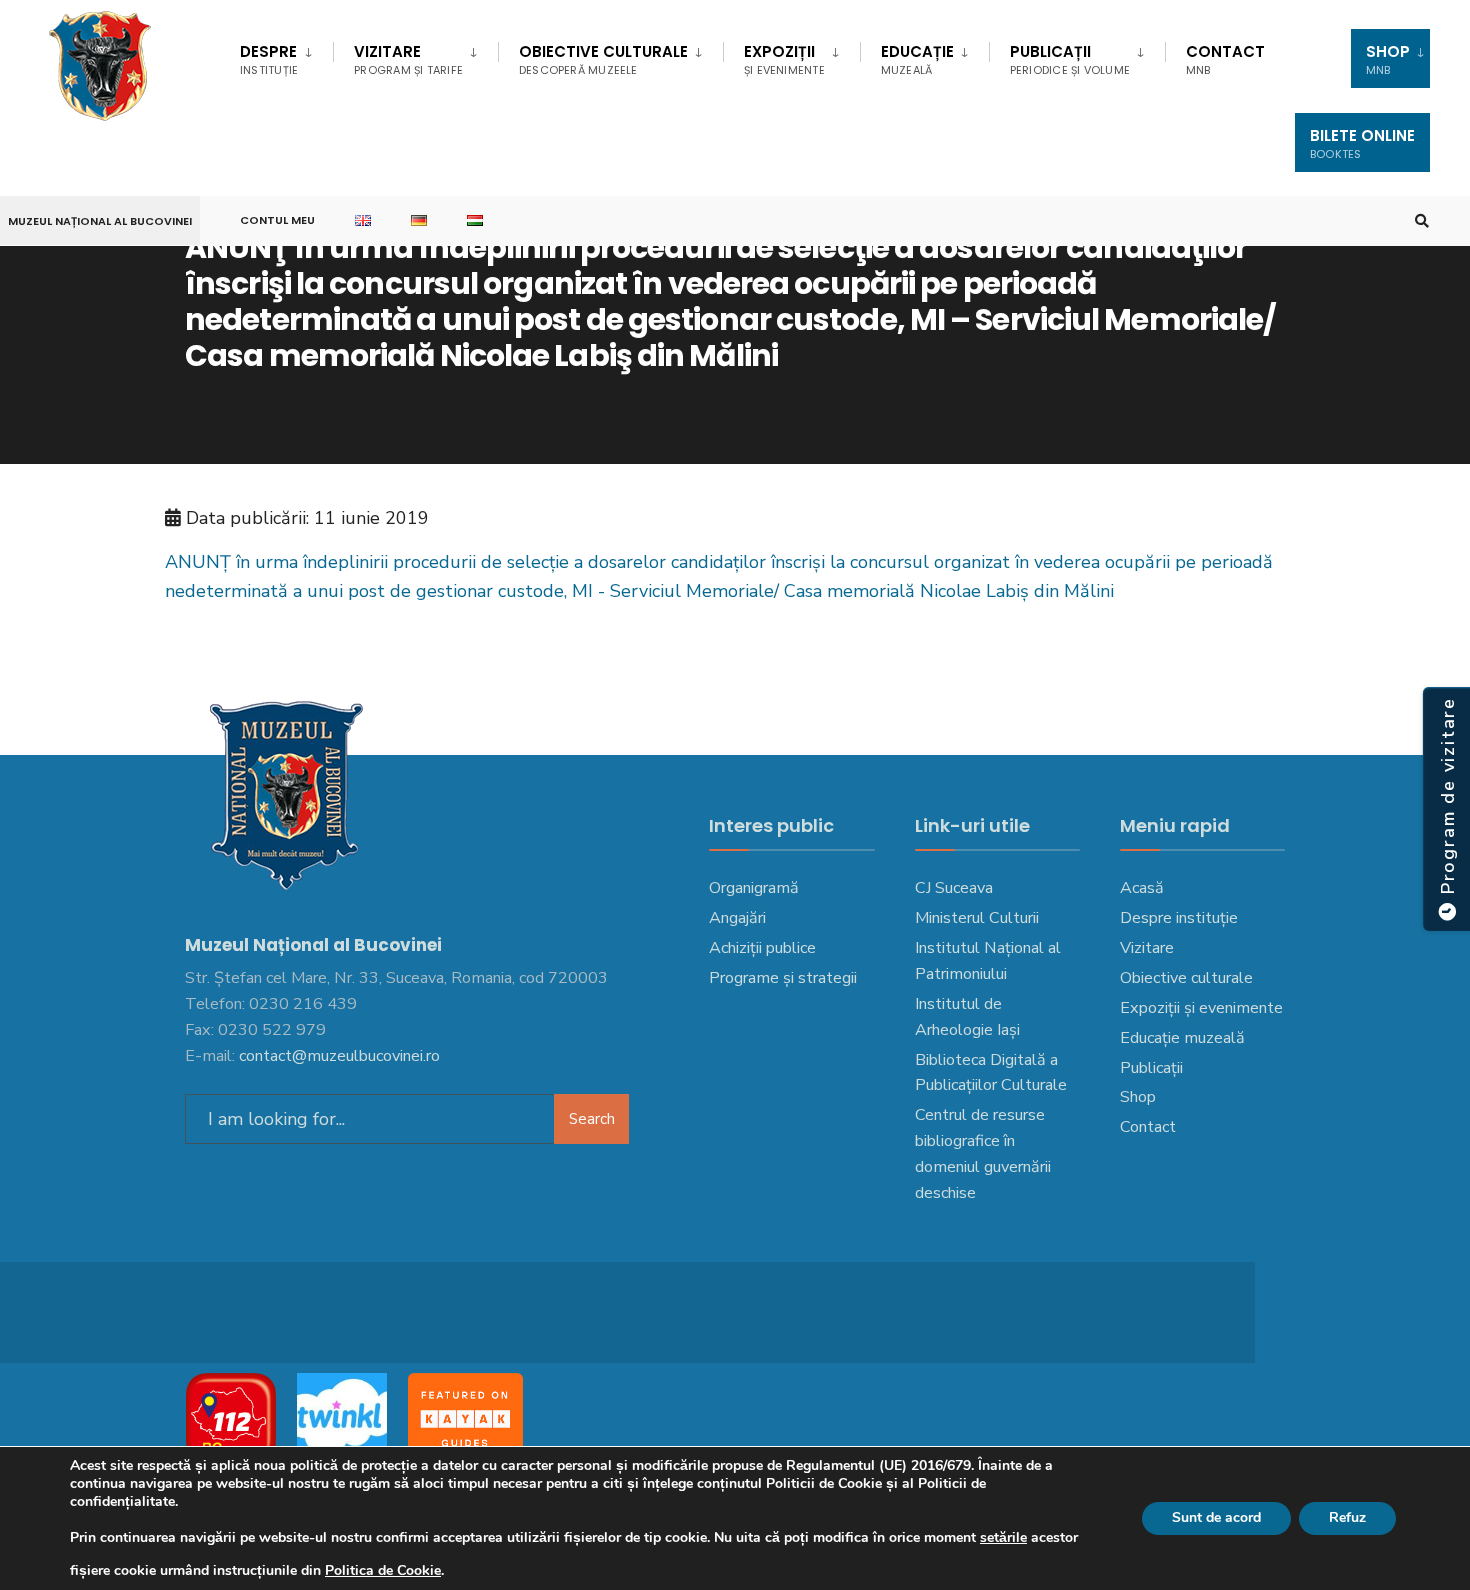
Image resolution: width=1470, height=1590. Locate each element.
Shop (1138, 1097)
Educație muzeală (1182, 1038)
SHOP (1388, 59)
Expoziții (784, 59)
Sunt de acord (1216, 1517)
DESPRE (269, 59)
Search (592, 1119)
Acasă (1142, 888)
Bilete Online (1362, 143)
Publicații (1070, 59)
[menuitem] (286, 56)
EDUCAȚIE (917, 59)
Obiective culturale (603, 59)
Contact (1225, 59)
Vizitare (408, 59)
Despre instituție (1179, 918)
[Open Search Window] (1422, 221)
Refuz (1347, 1517)
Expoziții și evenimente (1201, 1008)
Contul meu (277, 220)
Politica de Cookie (383, 1570)
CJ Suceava (954, 888)
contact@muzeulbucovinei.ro (339, 1056)
